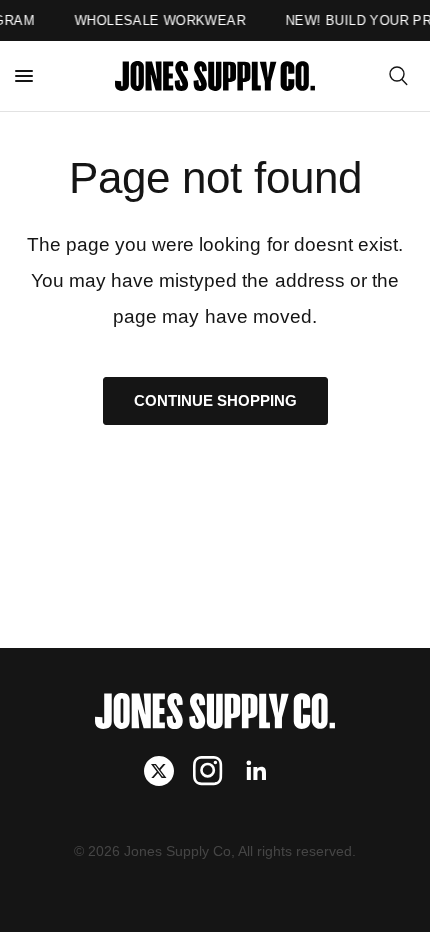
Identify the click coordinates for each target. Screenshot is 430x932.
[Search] (398, 76)
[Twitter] (166, 771)
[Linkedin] (264, 771)
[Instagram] (215, 771)
